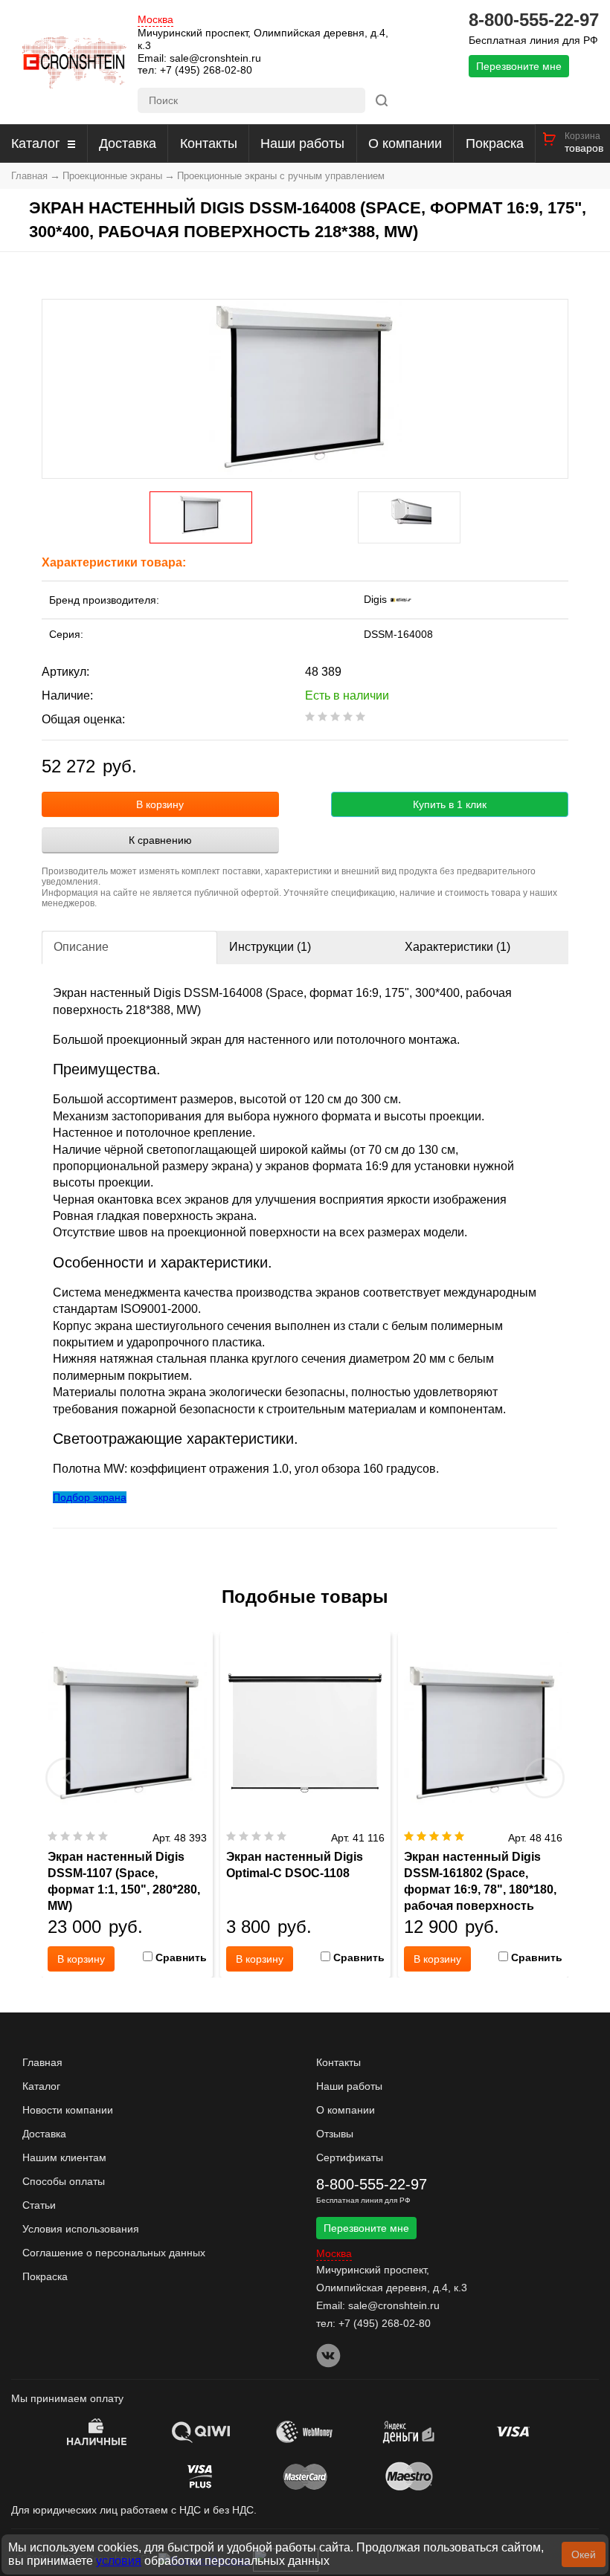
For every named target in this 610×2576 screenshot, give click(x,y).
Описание (81, 947)
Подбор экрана (90, 1497)
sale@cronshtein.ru (215, 58)
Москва (155, 20)
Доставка (128, 143)
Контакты (209, 143)
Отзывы (335, 2134)
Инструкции (270, 947)
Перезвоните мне (519, 66)
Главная (29, 176)
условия (119, 2561)
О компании (405, 143)
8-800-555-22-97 (534, 20)
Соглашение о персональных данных (114, 2253)
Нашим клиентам (64, 2157)
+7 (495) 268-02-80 (206, 70)
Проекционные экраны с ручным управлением (281, 176)
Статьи (39, 2205)
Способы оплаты (64, 2181)
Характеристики (457, 947)
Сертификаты (350, 2157)
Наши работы (302, 143)
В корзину (160, 804)
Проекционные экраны (112, 176)
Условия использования (81, 2229)
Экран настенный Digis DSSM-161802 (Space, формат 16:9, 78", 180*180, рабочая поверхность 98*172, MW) (480, 1889)
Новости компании (68, 2110)
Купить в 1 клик (450, 804)
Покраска (495, 143)
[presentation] (66, 1778)
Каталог (36, 143)
